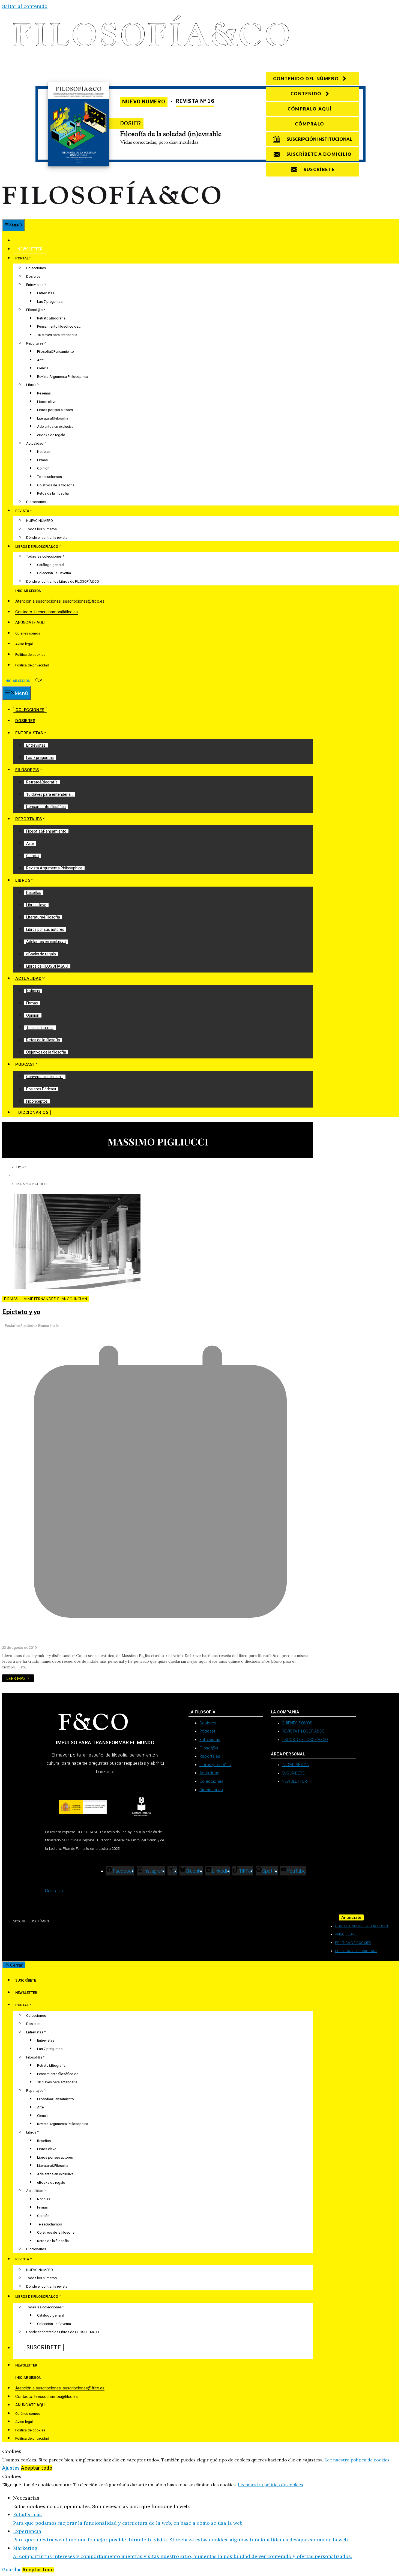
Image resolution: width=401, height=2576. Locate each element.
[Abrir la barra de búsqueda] (39, 681)
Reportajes (35, 343)
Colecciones (36, 268)
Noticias (44, 452)
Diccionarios (36, 502)
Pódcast (25, 1064)
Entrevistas (35, 285)
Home (21, 1167)
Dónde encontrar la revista (47, 538)
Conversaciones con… (45, 1077)
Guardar (12, 2570)
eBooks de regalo (51, 435)
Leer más (16, 1678)
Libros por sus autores (55, 410)
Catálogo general (51, 565)
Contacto (55, 1891)
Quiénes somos (28, 633)
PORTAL (22, 258)
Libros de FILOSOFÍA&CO (47, 966)
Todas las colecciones (44, 556)
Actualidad (35, 443)
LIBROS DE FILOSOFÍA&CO (37, 547)
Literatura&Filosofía (53, 418)
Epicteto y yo (21, 1312)
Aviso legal (24, 644)
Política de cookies (30, 655)
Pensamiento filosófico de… (59, 326)
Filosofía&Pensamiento (56, 351)
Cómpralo (310, 124)
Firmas (42, 460)
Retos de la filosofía (53, 493)
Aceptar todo (37, 2468)
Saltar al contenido (25, 6)
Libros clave (47, 402)
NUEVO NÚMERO (40, 521)
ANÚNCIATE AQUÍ (30, 623)
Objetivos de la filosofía (56, 485)
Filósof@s (34, 310)
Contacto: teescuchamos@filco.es (47, 612)
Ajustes (12, 2468)
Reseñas (44, 393)
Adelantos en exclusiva (55, 427)
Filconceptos (37, 1101)
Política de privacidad (32, 665)
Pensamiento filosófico (46, 807)
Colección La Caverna (54, 573)
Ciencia (43, 368)
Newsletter (30, 249)
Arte (40, 360)
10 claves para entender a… (58, 335)
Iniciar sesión (28, 591)
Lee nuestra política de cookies (357, 2460)
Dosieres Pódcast (41, 1089)
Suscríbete (29, 241)
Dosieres (33, 276)
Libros (31, 385)
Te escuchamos (50, 477)
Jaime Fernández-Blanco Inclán (55, 1299)
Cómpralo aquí (310, 109)
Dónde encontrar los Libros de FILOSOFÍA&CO (63, 581)
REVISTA (22, 511)
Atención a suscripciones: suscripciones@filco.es (60, 601)
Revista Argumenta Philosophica (63, 377)
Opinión (43, 468)
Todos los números (41, 529)
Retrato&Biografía (51, 318)
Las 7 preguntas (50, 302)
